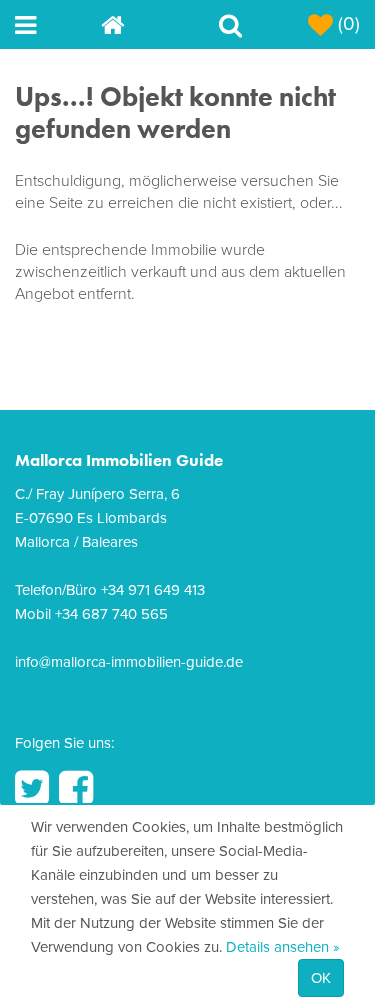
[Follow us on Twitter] (32, 788)
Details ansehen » (283, 947)
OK (321, 978)
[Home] (144, 24)
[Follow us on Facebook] (76, 788)
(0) (346, 24)
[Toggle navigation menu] (58, 24)
